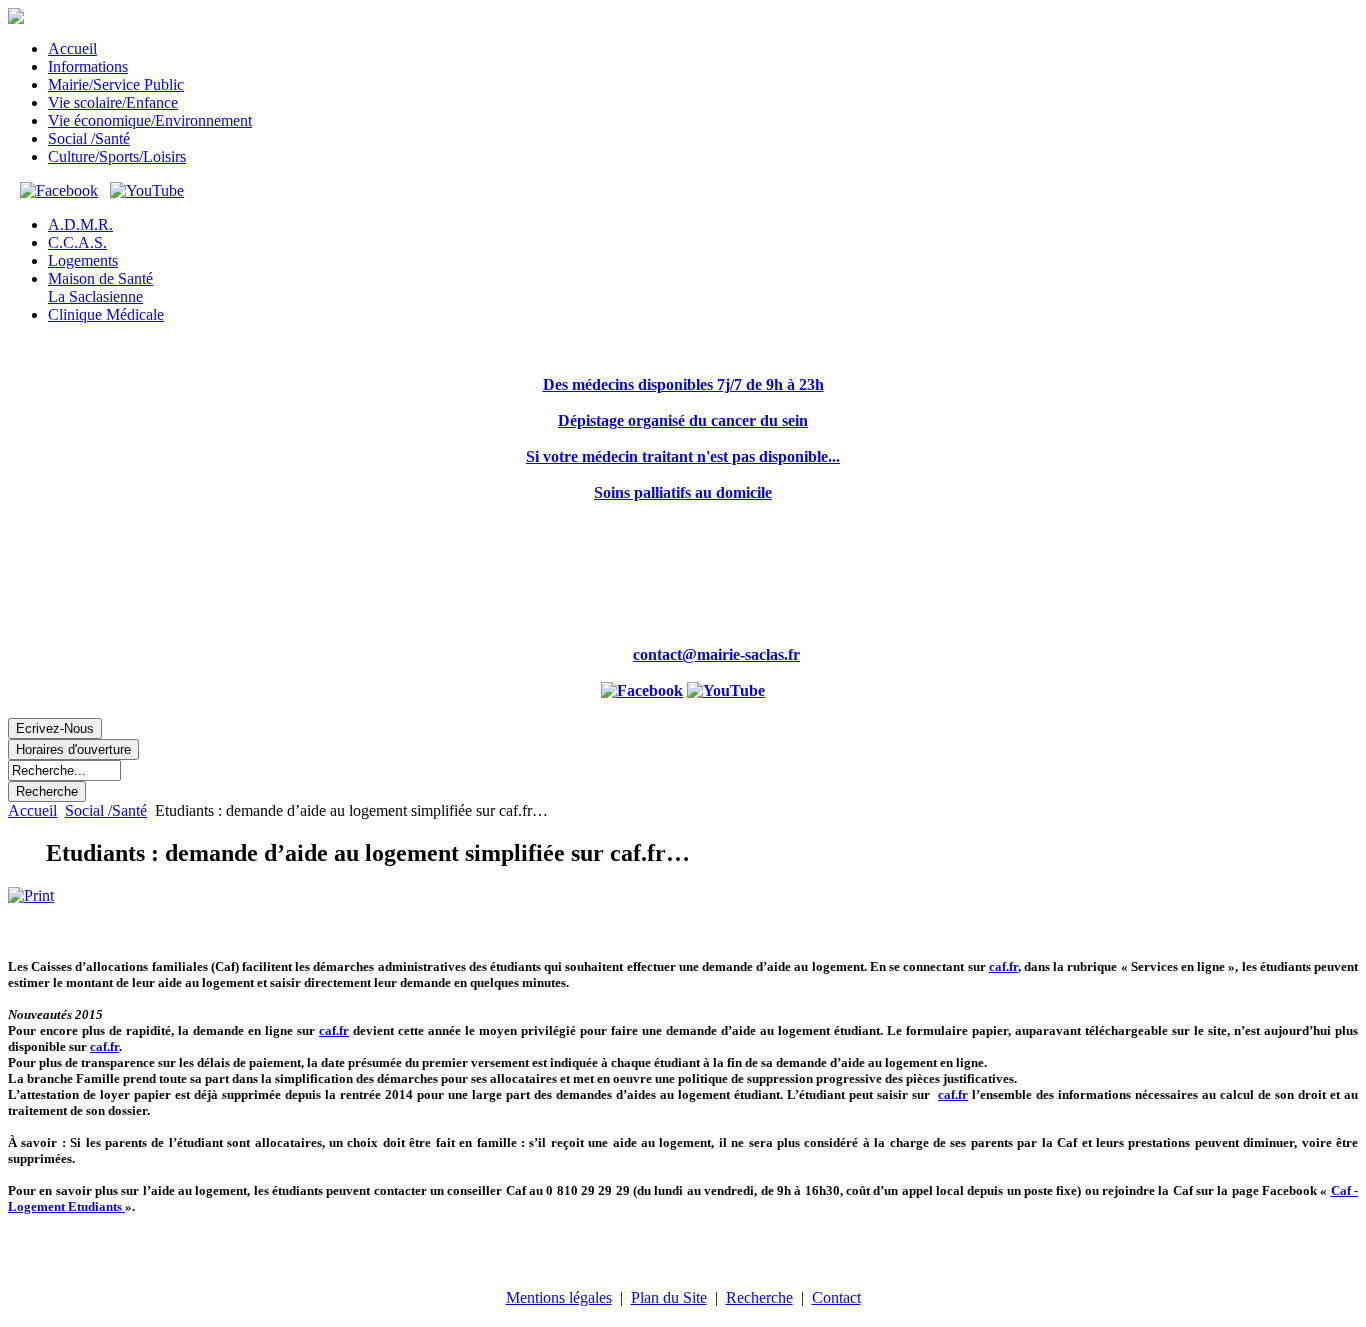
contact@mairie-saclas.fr (716, 654)
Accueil (32, 810)
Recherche (759, 1297)
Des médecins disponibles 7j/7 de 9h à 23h (683, 384)
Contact (836, 1297)
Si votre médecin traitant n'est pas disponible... (683, 456)
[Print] (31, 895)
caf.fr (1003, 966)
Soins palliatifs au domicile (683, 492)
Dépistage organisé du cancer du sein (683, 420)
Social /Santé (106, 810)
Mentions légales (559, 1297)
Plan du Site (669, 1297)
